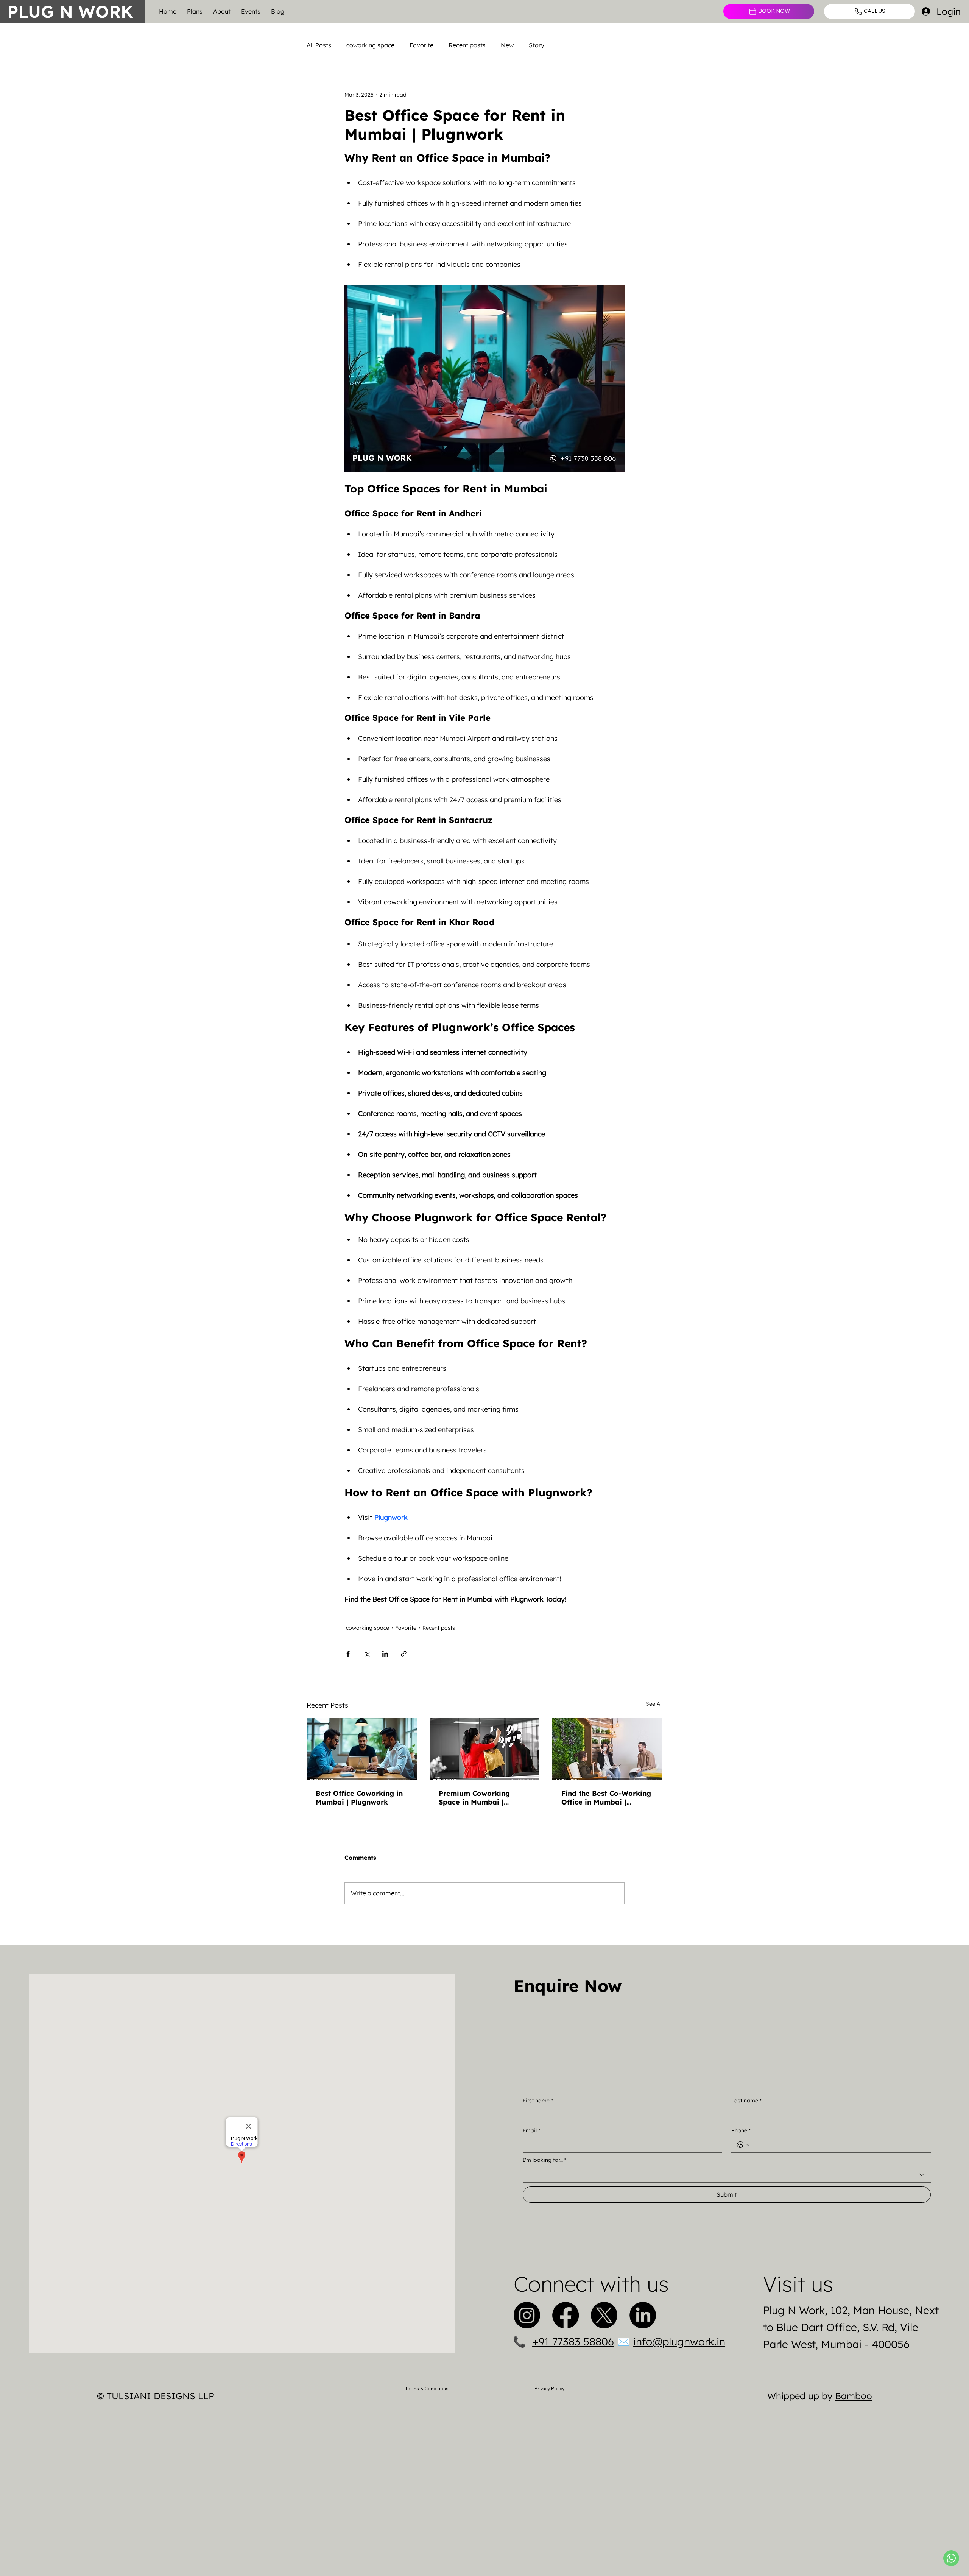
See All (654, 1704)
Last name (746, 2101)
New (507, 45)
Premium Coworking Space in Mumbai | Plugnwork (474, 1798)
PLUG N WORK (70, 11)
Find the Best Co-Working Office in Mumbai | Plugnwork (606, 1798)
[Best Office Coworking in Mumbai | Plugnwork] (362, 1749)
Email (531, 2130)
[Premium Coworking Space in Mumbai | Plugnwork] (485, 1749)
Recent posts (467, 45)
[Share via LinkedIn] (385, 1654)
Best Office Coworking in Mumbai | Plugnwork (359, 1798)
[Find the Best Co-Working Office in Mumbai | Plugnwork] (607, 1749)
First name (538, 2101)
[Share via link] (404, 1654)
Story (537, 45)
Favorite (421, 45)
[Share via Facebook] (348, 1654)
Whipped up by (820, 2396)
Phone (741, 2130)
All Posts (319, 45)
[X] (604, 2315)
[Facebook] (566, 2315)
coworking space (370, 45)
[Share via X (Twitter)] (367, 1654)
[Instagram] (527, 2315)
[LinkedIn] (643, 2315)
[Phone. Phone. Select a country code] (743, 2145)
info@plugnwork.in (679, 2341)
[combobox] (727, 2175)
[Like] (951, 2558)
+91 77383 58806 (573, 2341)
